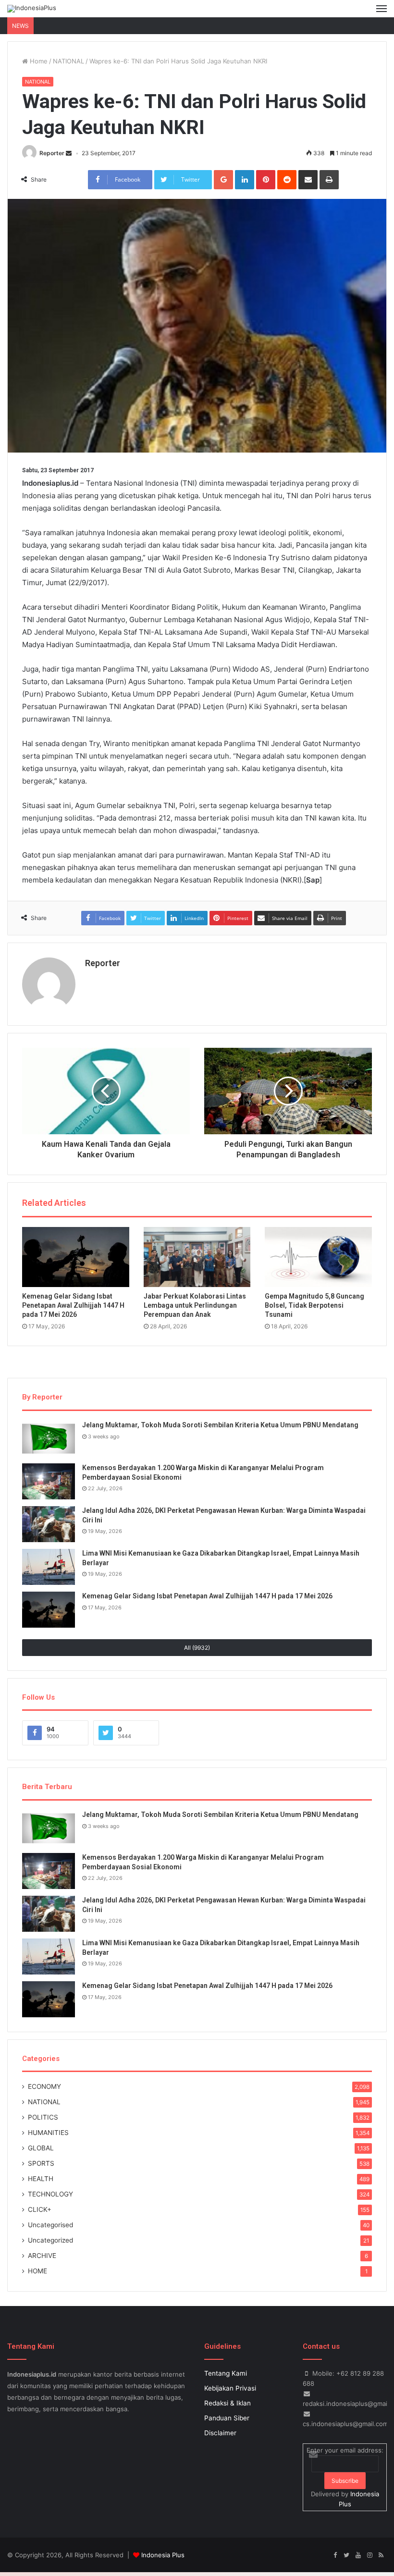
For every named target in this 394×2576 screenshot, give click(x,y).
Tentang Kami (226, 2373)
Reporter (52, 153)
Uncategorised (50, 2225)
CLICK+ (40, 2209)
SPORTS (41, 2163)
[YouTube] (358, 2555)
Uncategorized (50, 2240)
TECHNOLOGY (50, 2194)
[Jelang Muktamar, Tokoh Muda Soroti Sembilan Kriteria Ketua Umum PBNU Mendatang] (49, 1439)
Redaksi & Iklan (228, 2403)
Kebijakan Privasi (230, 2388)
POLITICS (43, 2117)
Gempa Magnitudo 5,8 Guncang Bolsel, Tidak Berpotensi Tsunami (314, 1305)
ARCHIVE (42, 2256)
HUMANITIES (48, 2133)
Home (38, 61)
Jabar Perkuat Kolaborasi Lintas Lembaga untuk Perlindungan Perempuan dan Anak (195, 1305)
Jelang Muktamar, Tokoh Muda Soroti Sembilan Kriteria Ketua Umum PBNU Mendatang (220, 1425)
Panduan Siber (227, 2418)
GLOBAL (41, 2148)
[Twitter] (346, 2555)
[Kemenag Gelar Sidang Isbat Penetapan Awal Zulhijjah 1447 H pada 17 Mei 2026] (76, 1257)
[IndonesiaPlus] (32, 9)
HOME (37, 2271)
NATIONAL (68, 61)
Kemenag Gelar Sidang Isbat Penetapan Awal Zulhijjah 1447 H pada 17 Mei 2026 (73, 1305)
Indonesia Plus (163, 2555)
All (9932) (197, 1648)
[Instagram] (369, 2555)
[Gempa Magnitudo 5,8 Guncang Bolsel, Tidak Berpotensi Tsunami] (318, 1257)
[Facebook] (335, 2555)
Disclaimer (220, 2433)
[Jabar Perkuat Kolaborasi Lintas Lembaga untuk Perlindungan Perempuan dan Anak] (197, 1257)
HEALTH (41, 2179)
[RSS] (381, 2555)
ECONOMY (44, 2086)
